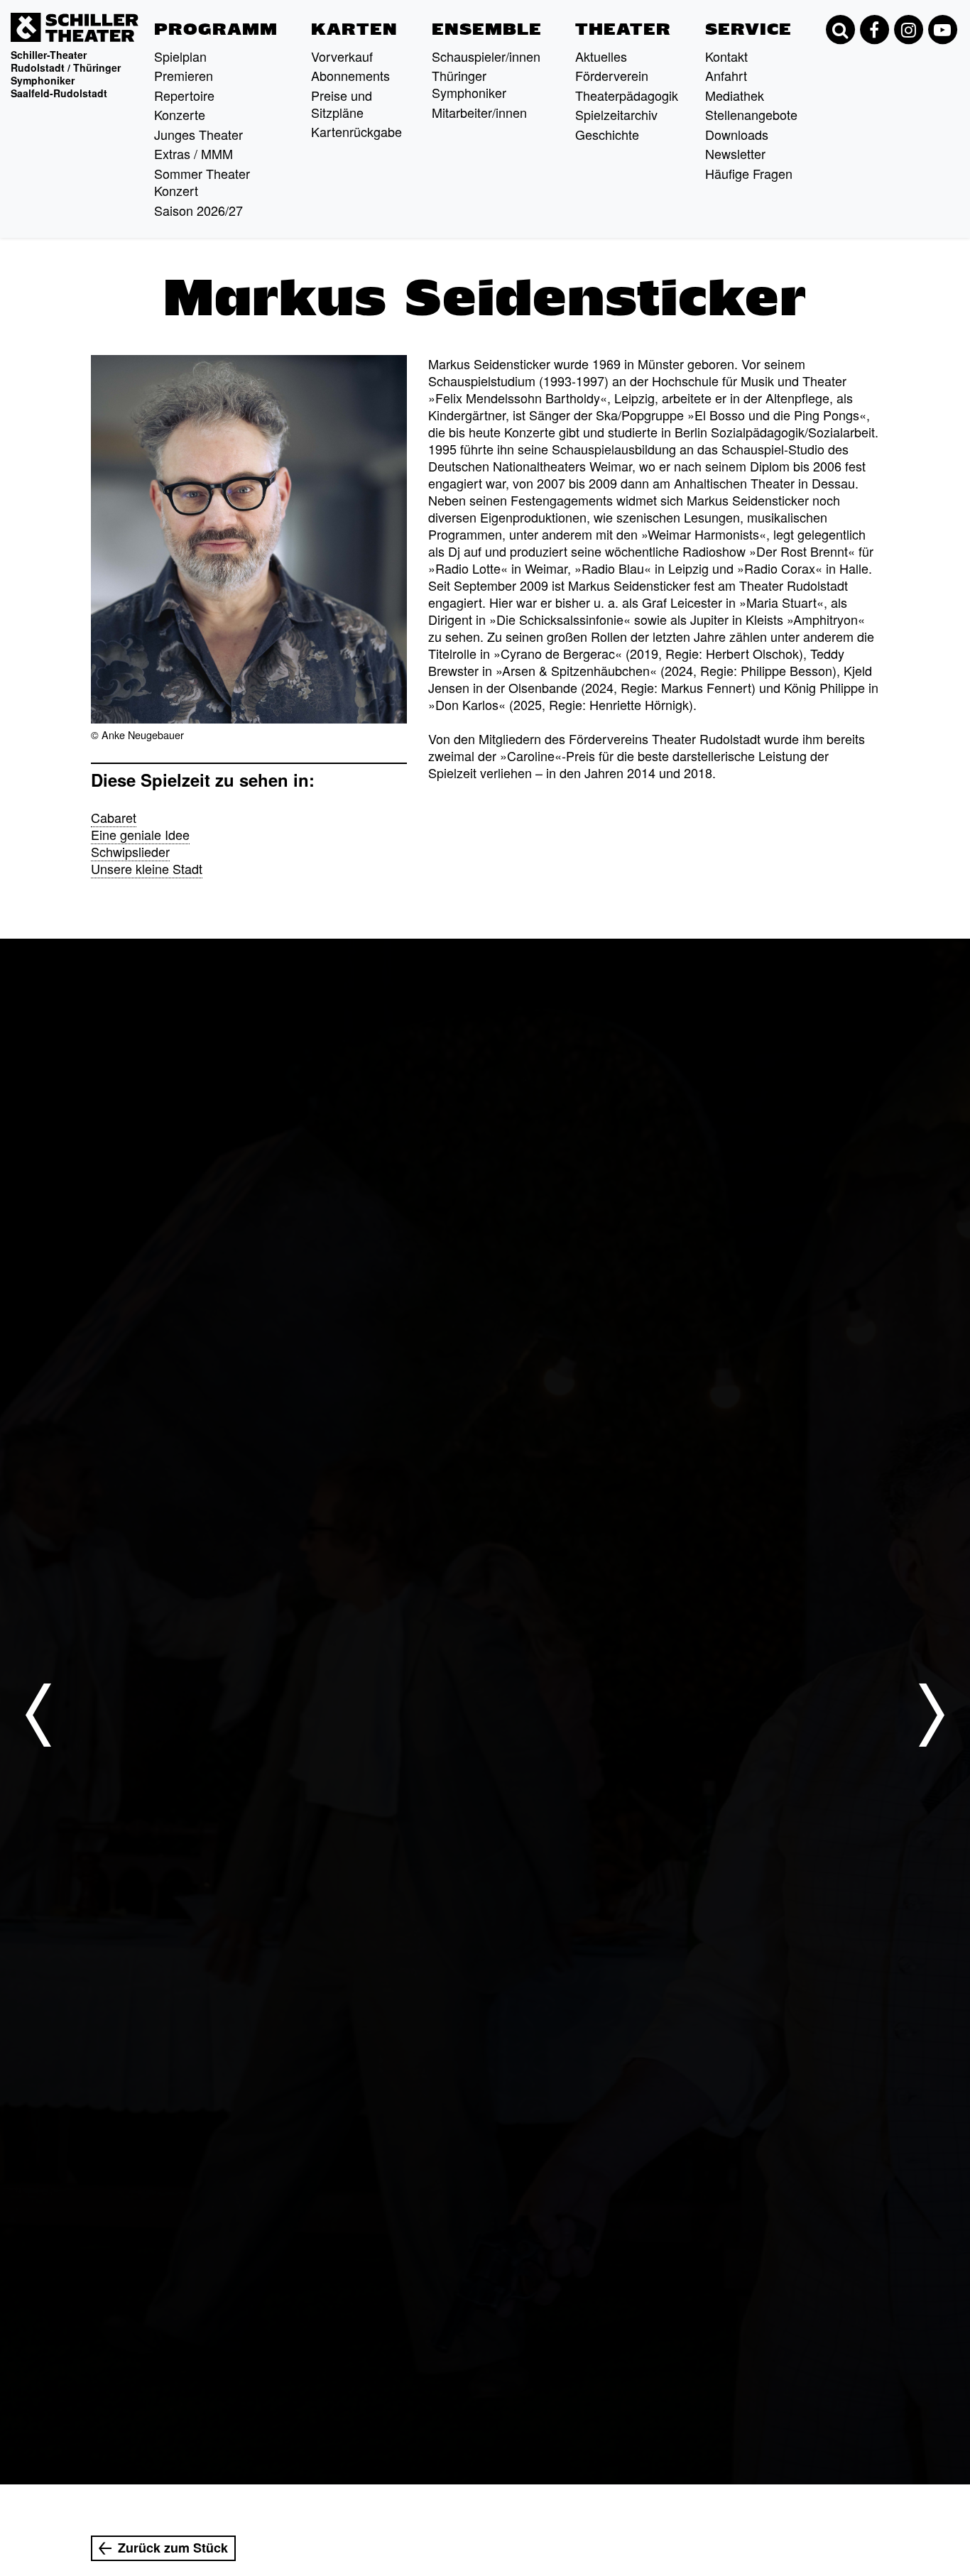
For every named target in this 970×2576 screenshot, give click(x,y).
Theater (623, 29)
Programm (216, 29)
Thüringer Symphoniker (469, 84)
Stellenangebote (751, 114)
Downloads (737, 134)
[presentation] (38, 1715)
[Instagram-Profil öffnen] (908, 30)
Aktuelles (601, 56)
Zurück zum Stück (173, 2548)
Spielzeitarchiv (616, 114)
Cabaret (114, 817)
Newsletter (735, 153)
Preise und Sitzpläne (342, 104)
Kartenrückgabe (356, 131)
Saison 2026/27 (198, 210)
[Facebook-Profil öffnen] (874, 30)
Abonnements (350, 75)
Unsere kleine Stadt (147, 868)
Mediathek (735, 95)
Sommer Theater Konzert (202, 182)
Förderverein (612, 75)
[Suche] (840, 30)
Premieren (184, 75)
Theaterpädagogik (627, 95)
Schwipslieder (130, 851)
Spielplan (180, 56)
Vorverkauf (342, 56)
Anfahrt (726, 75)
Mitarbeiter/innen (479, 112)
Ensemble (487, 29)
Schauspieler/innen (486, 56)
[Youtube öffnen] (942, 30)
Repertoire (184, 95)
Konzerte (180, 114)
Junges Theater (198, 134)
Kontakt (726, 56)
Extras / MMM (194, 153)
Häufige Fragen (749, 173)
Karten (354, 29)
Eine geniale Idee (140, 834)
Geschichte (607, 134)
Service (748, 29)
